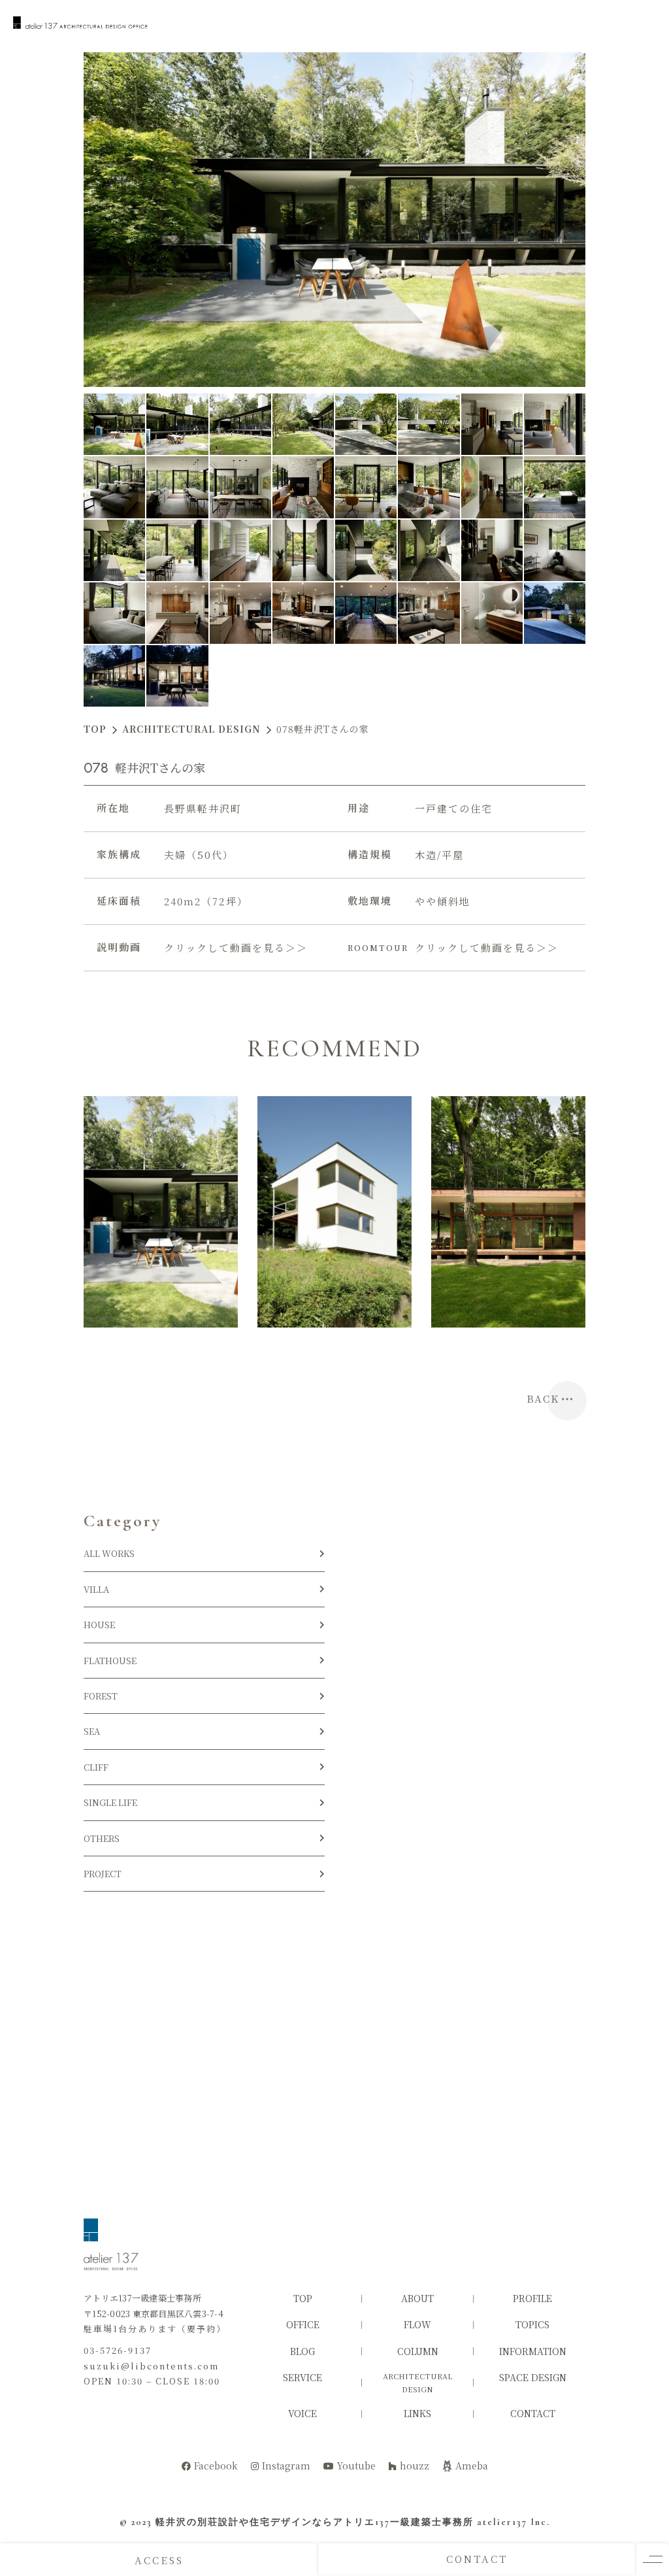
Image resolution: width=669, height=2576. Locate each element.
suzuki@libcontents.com (151, 2366)
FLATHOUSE (110, 1661)
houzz (415, 2466)
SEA (92, 1731)
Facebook (216, 2466)
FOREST (101, 1696)
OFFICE (303, 2324)
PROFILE (532, 2298)
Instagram (286, 2466)
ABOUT (417, 2298)
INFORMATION (533, 2351)
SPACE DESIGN (533, 2377)
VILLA (96, 1589)
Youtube (356, 2466)
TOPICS (532, 2324)
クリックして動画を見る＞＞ (236, 947)
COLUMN (418, 2351)
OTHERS (102, 1838)
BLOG (302, 2351)
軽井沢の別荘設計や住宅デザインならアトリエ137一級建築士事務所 (315, 2522)
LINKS (417, 2413)
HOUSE (104, 1625)
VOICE (302, 2413)
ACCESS (159, 2560)
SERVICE (302, 2377)
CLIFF (96, 1767)
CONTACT (477, 2559)
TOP (303, 2298)
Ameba (472, 2466)
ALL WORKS (109, 1553)
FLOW (417, 2324)
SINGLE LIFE (110, 1802)
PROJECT (103, 1874)
